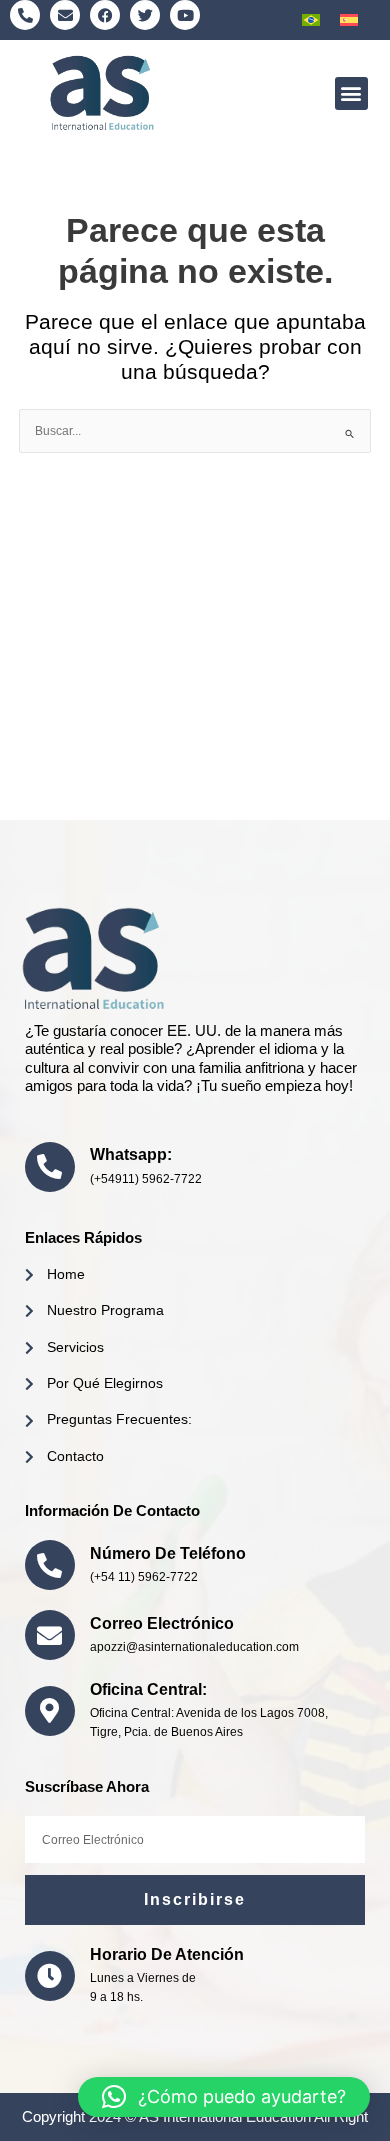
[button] (351, 93)
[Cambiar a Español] (349, 20)
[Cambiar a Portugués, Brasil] (311, 20)
